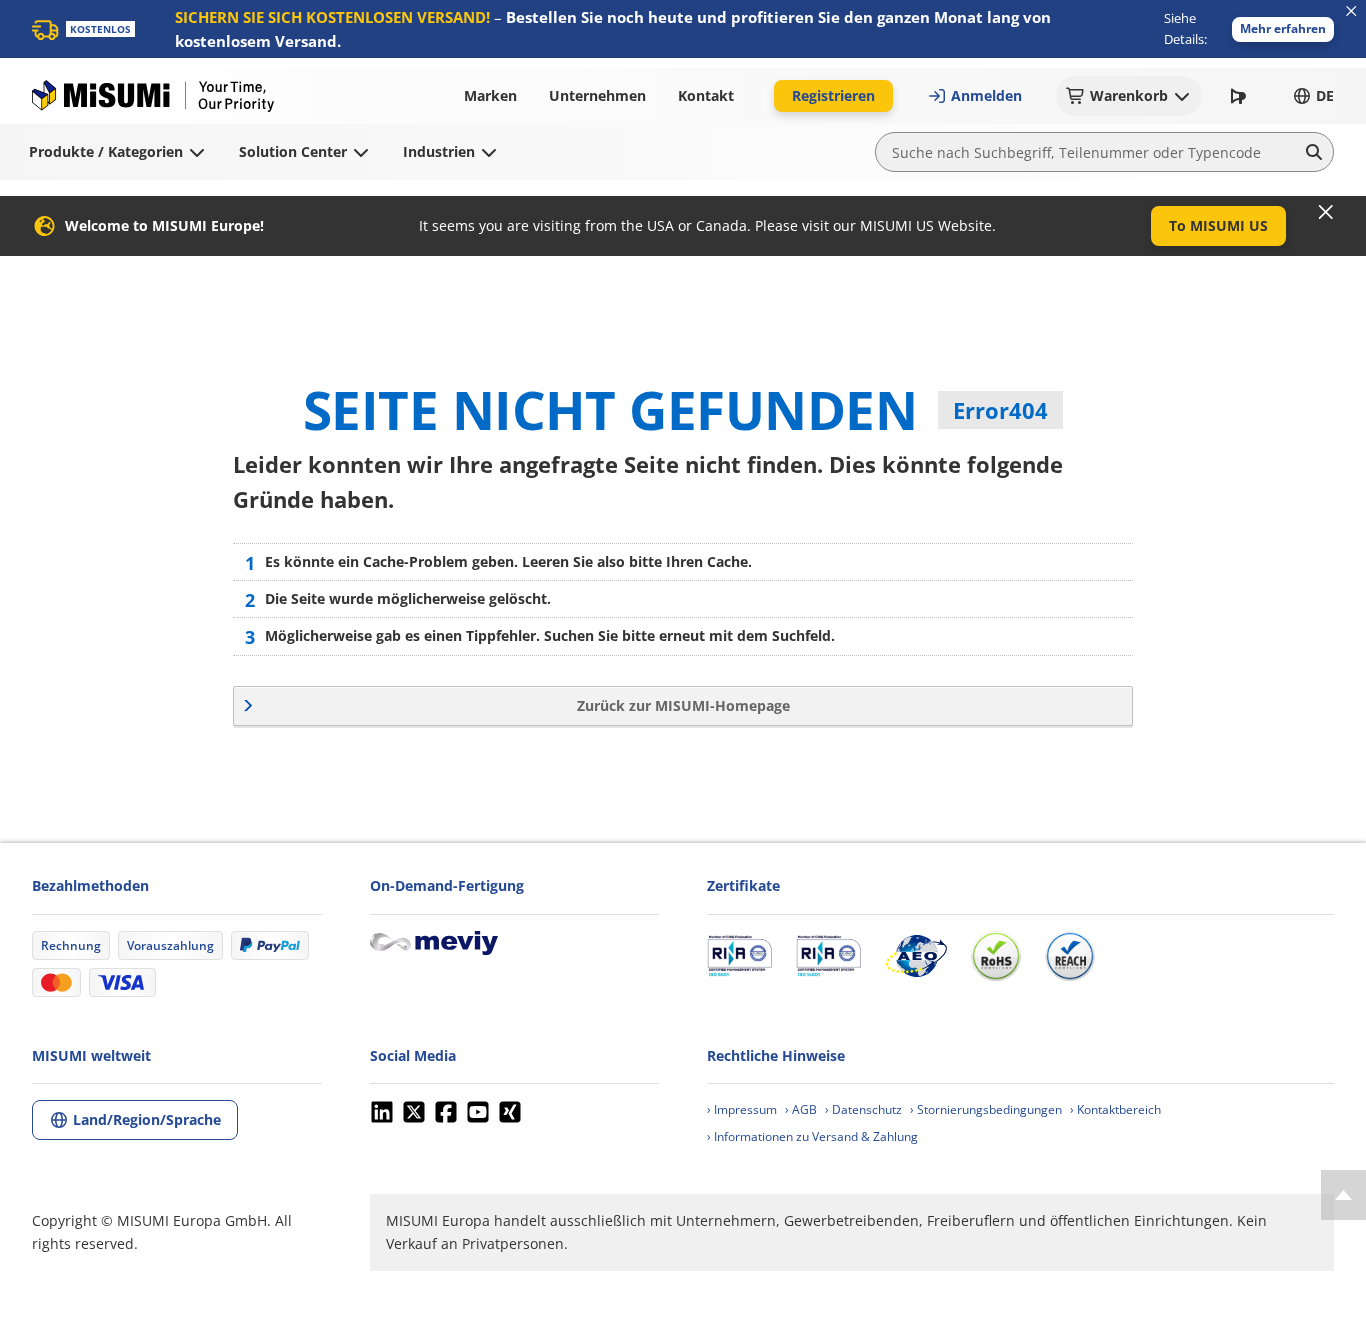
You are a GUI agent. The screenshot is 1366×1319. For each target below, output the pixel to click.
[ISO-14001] (828, 956)
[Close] (1326, 212)
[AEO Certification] (916, 956)
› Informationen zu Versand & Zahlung (812, 1136)
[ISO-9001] (739, 956)
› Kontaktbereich (1115, 1109)
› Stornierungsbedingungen (986, 1109)
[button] (1283, 29)
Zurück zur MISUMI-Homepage (683, 705)
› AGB (801, 1109)
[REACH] (1070, 956)
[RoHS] (996, 956)
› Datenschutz (863, 1109)
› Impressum (742, 1109)
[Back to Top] (1343, 1195)
